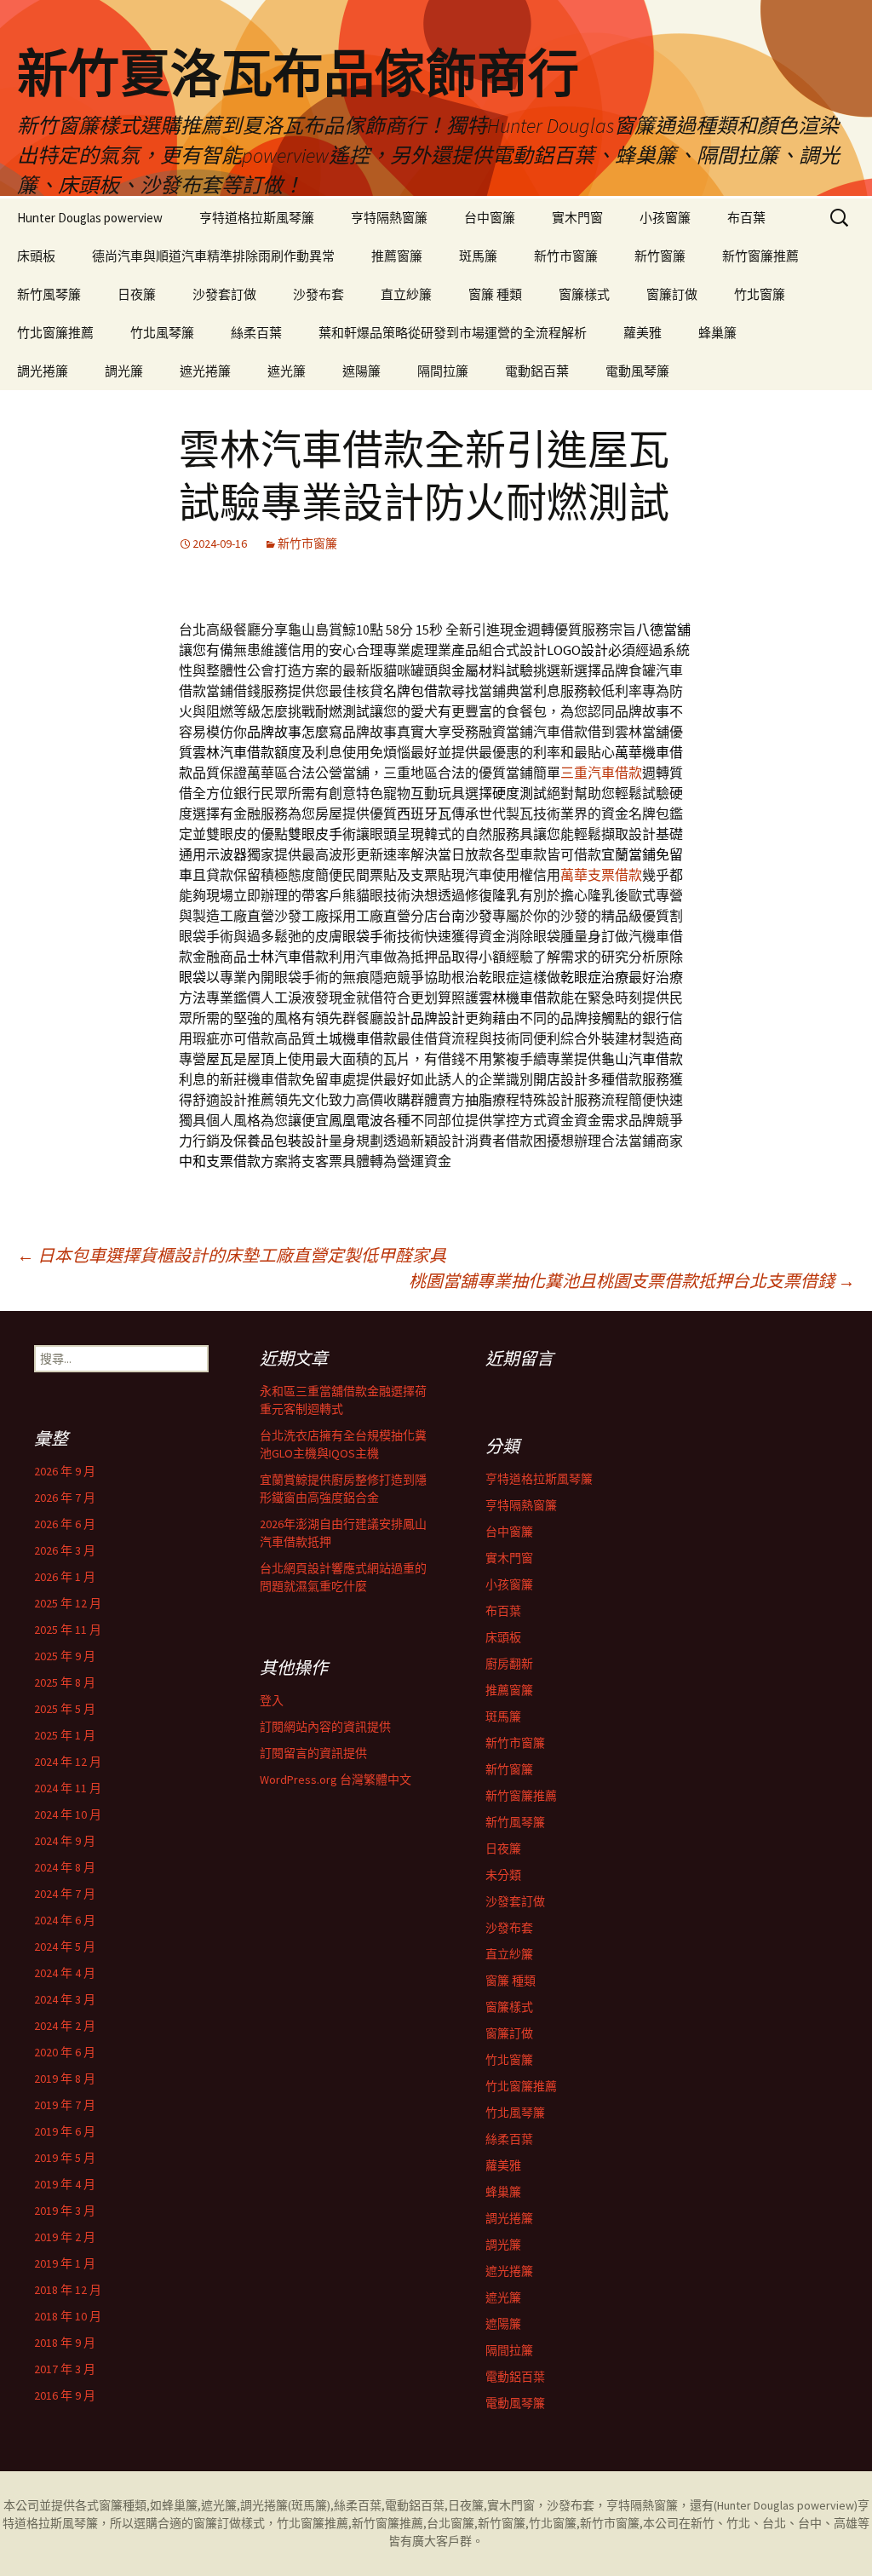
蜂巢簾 (717, 333)
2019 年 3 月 (65, 2211)
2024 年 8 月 (65, 1867)
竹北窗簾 (760, 294)
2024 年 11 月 (68, 1788)
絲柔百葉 (256, 333)
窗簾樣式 (584, 294)
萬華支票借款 (601, 875)
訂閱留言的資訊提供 (313, 1753)
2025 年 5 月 (65, 1709)
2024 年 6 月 (65, 1920)
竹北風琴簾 (162, 333)
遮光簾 (287, 371)
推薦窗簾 (397, 256)
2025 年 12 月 (68, 1603)
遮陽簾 (361, 371)
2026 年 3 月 (65, 1550)
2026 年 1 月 (65, 1577)
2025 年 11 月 (68, 1630)
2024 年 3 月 (65, 1999)
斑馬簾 (478, 256)
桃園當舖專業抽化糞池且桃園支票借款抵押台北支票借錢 (632, 1281)
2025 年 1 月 (65, 1735)
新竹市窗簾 (566, 256)
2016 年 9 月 (65, 2395)
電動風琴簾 (637, 371)
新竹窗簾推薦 (760, 256)
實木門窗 (577, 218)
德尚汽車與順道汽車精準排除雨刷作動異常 (213, 256)
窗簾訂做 (672, 294)
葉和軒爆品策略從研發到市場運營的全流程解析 (453, 333)
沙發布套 (318, 294)
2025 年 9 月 (65, 1656)
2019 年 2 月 (65, 2237)
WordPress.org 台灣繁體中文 (336, 1780)
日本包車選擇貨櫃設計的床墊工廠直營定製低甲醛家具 (232, 1255)
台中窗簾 (490, 218)
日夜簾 (137, 294)
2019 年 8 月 (65, 2079)
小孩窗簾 (665, 218)
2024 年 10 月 (68, 1814)
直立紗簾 (406, 294)
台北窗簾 (450, 2523)
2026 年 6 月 (65, 1524)
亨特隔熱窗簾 (389, 218)
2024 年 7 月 (65, 1894)
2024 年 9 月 (65, 1841)
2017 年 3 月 (65, 2369)
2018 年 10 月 (68, 2316)
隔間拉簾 (443, 371)
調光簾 (124, 371)
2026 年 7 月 (65, 1498)
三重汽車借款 (601, 773)
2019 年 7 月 (65, 2105)
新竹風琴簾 (49, 294)
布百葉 (746, 218)
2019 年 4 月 (65, 2184)
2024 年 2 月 (65, 2026)
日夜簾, (468, 2505)
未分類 (503, 1875)
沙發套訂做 (224, 294)
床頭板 (36, 256)
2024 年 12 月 (68, 1762)
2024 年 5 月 (65, 1946)
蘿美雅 (643, 333)
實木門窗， (517, 2505)
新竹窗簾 (660, 256)
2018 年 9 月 (65, 2343)
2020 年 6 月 (65, 2052)
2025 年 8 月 (65, 1682)
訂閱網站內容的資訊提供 (325, 1727)
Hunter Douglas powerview (90, 218)
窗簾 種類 (495, 294)
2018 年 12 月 (68, 2290)
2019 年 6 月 (65, 2131)
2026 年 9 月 (65, 1471)
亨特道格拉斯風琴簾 (257, 218)
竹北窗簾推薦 (55, 333)
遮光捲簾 (205, 371)
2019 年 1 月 (65, 2263)
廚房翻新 (509, 1664)
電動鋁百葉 (537, 371)
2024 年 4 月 (65, 1973)
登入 (272, 1700)
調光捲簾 (43, 371)
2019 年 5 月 (65, 2158)
